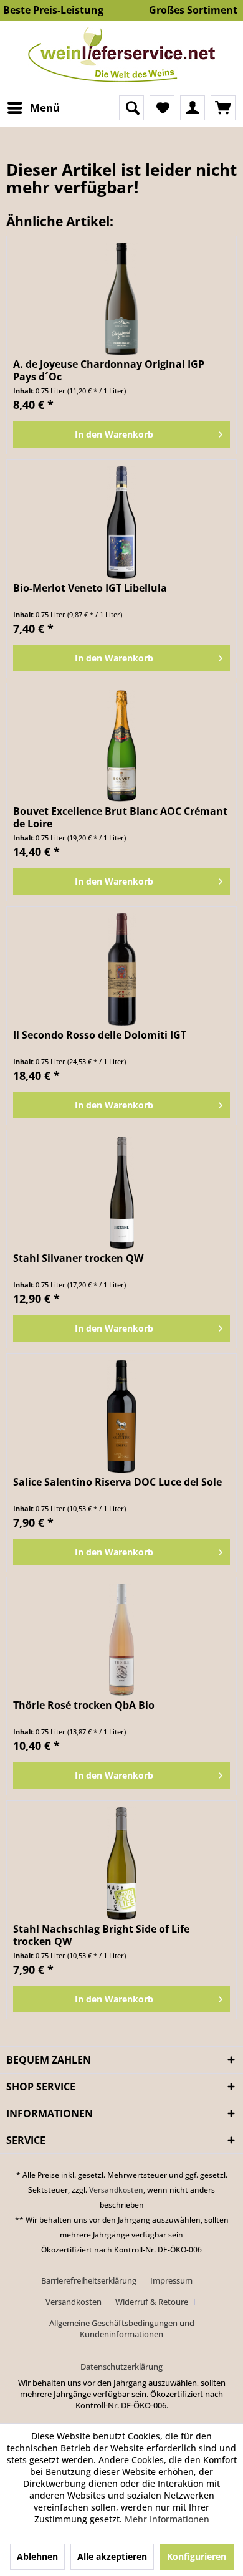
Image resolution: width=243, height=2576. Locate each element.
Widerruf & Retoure (152, 2302)
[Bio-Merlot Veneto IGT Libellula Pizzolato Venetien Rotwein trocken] (121, 522)
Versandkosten (116, 2190)
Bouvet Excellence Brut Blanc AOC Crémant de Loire (120, 817)
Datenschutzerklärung (121, 2367)
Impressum (171, 2280)
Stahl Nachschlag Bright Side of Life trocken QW (101, 1935)
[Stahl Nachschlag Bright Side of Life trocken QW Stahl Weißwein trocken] (121, 1863)
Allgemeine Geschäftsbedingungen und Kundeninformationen (122, 2328)
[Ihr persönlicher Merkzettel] (162, 108)
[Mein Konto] (193, 108)
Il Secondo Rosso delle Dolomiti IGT (100, 1035)
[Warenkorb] (223, 108)
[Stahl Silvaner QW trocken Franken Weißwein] (121, 1193)
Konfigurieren (197, 2556)
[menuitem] (33, 108)
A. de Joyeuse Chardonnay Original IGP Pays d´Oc (109, 370)
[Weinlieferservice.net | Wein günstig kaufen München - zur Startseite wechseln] (121, 55)
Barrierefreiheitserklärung (89, 2280)
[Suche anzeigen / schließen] (131, 108)
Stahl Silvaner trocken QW (78, 1258)
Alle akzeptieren (112, 2556)
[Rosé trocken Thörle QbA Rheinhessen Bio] (121, 1640)
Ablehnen (37, 2556)
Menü (45, 108)
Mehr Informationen (167, 2519)
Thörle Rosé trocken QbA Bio (84, 1705)
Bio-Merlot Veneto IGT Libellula (90, 588)
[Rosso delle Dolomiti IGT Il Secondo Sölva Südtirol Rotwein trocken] (121, 969)
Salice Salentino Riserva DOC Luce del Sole (117, 1482)
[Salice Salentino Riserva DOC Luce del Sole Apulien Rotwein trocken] (121, 1416)
